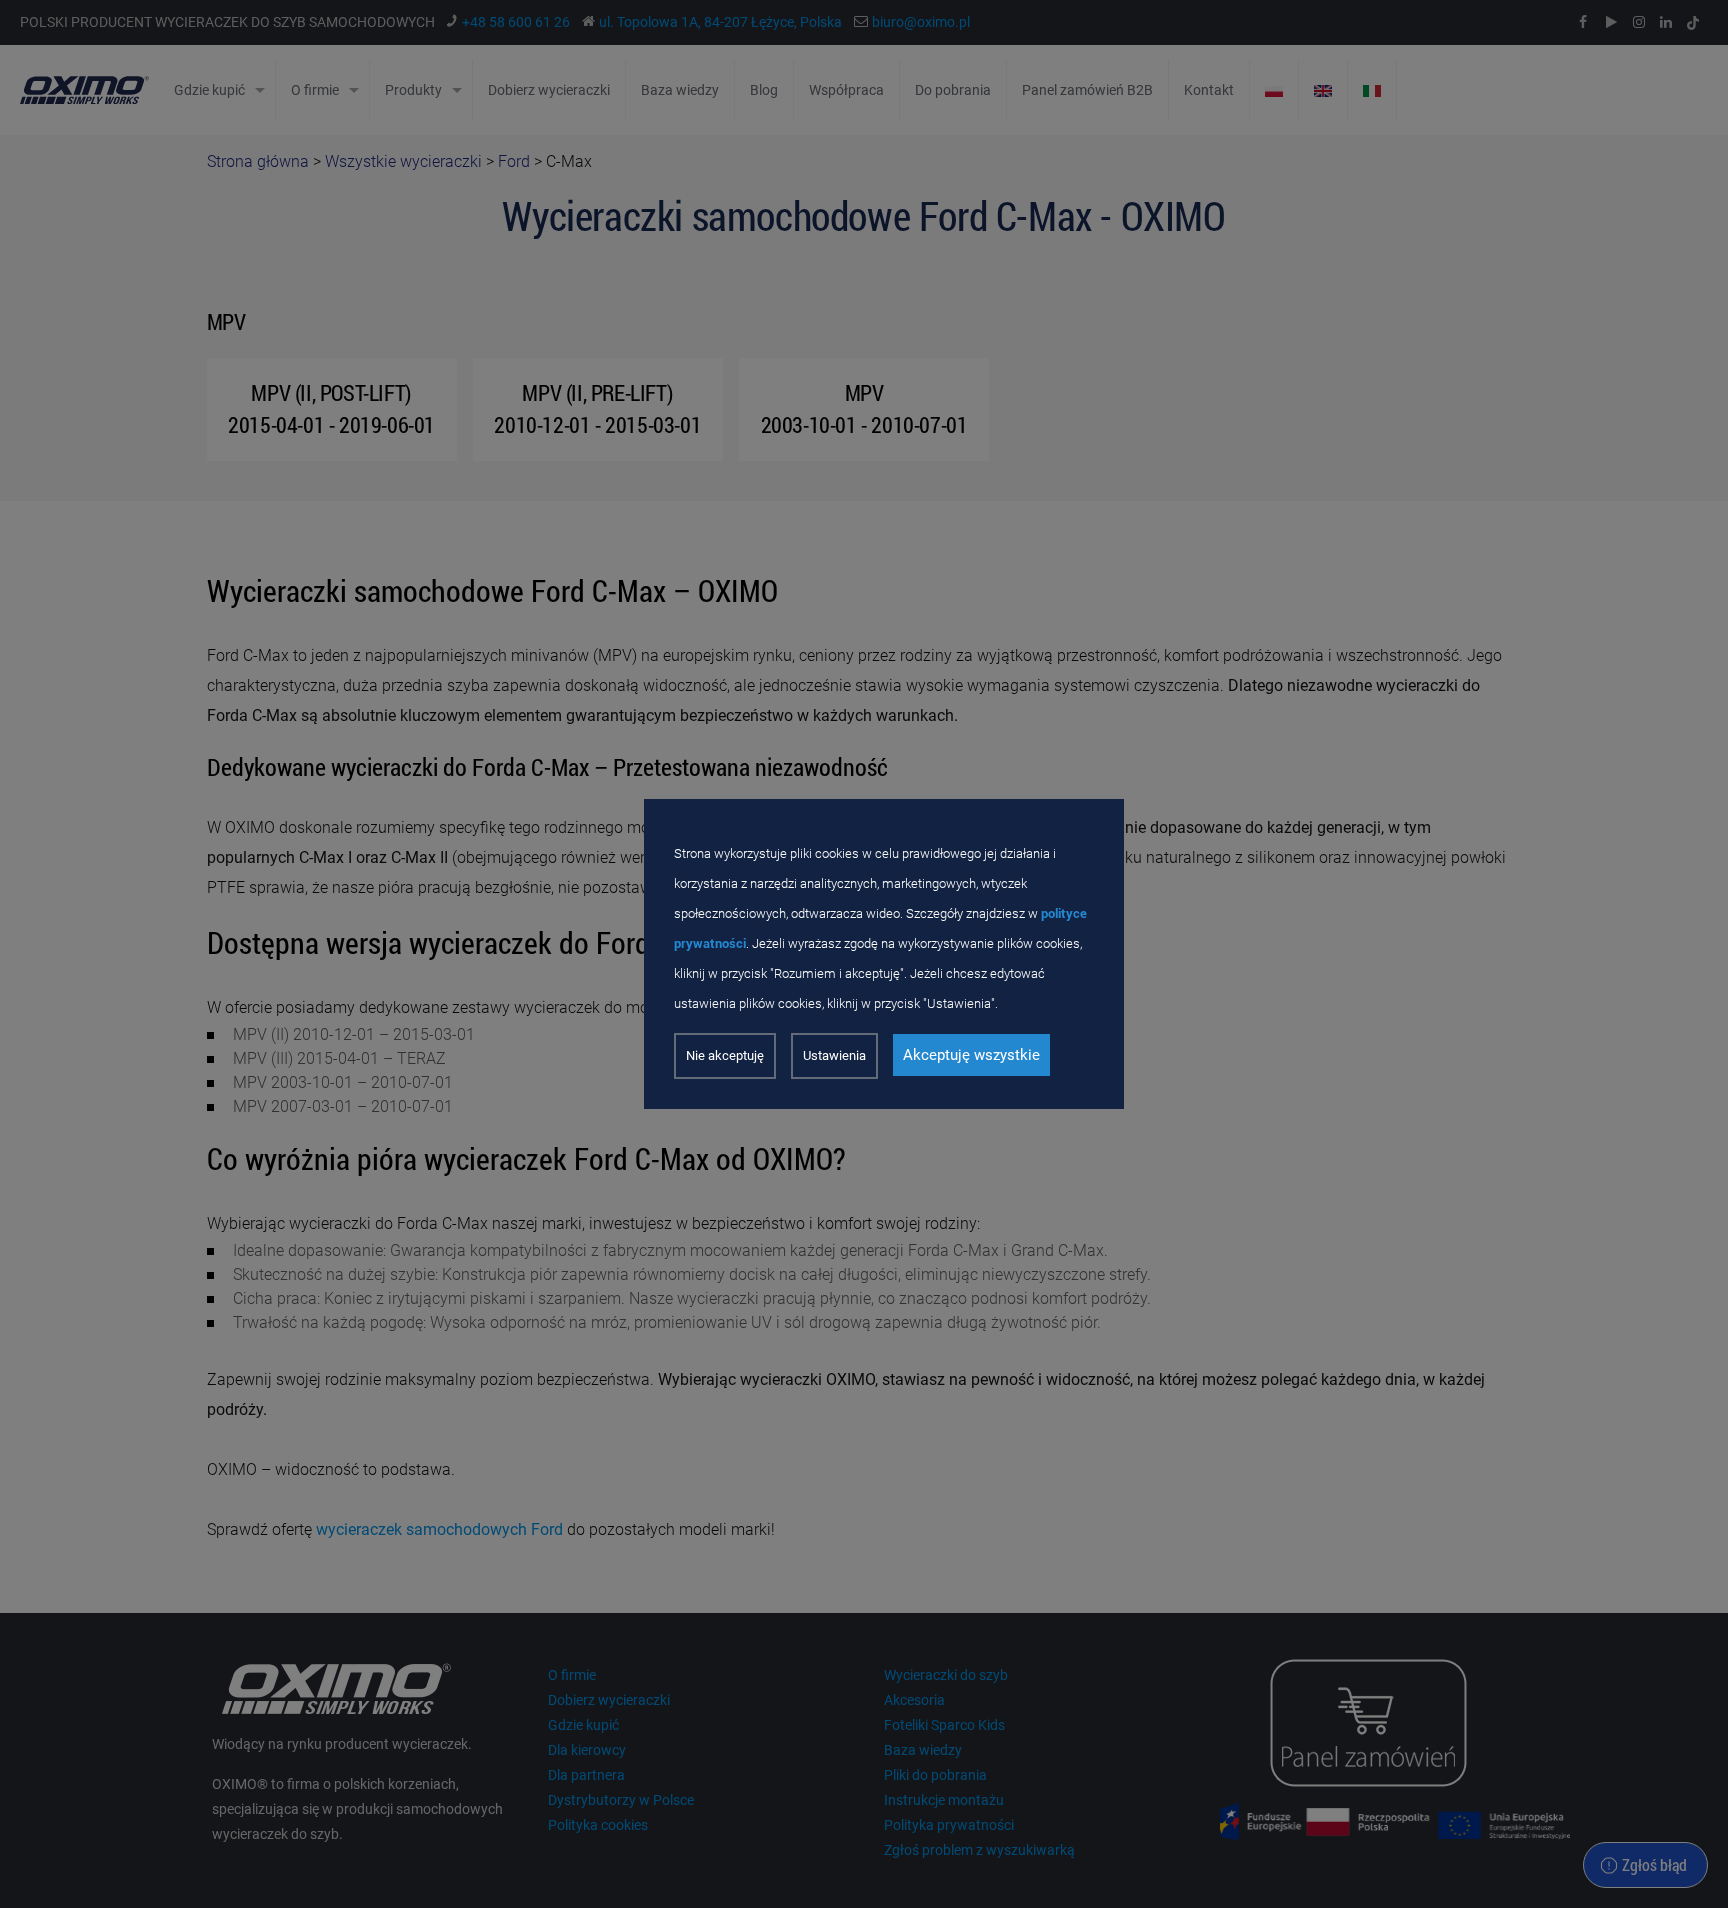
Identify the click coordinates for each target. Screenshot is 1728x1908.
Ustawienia (834, 1055)
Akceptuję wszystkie (971, 1055)
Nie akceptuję (725, 1055)
